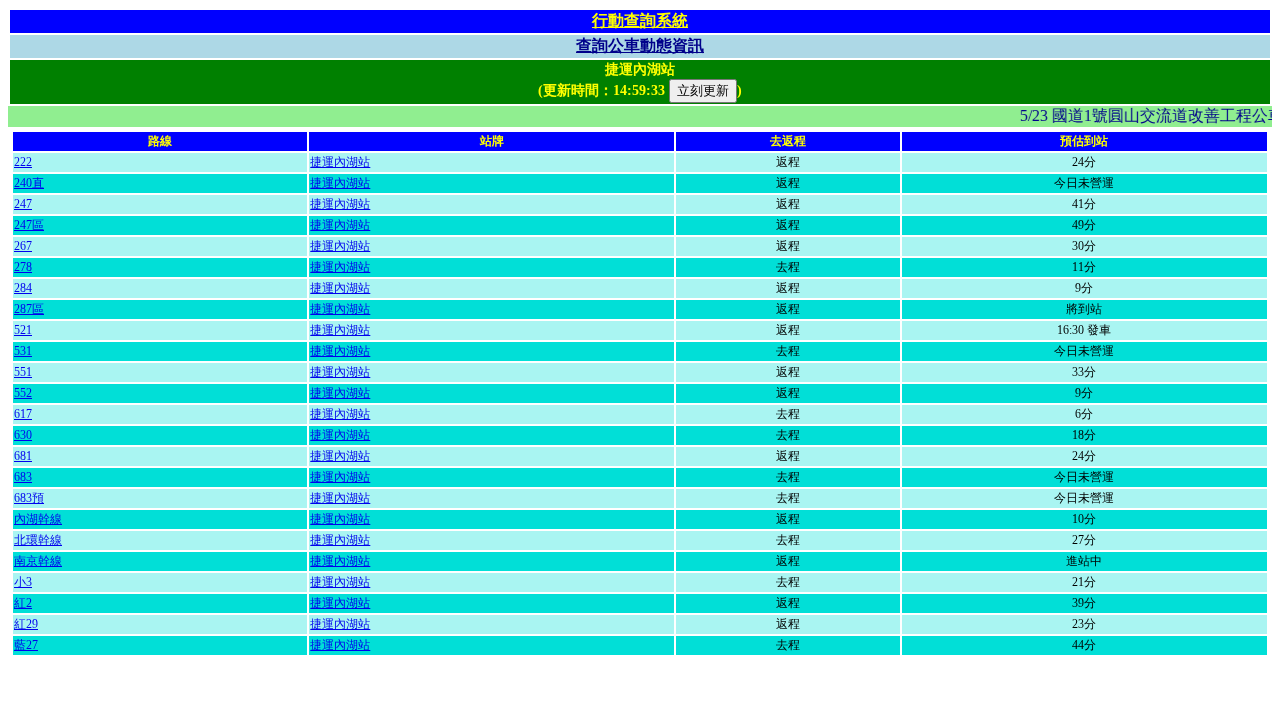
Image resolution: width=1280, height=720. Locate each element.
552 (23, 393)
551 (23, 372)
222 (23, 162)
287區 (29, 309)
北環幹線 (38, 540)
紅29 (26, 624)
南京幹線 (38, 561)
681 (23, 456)
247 (23, 204)
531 (23, 351)
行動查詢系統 (640, 20)
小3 (23, 582)
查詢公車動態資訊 (640, 45)
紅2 (23, 603)
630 (23, 435)
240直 (29, 183)
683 (23, 477)
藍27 (26, 645)
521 (23, 330)
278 (23, 267)
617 (23, 414)
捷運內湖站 (340, 162)
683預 (29, 498)
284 (23, 288)
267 (23, 246)
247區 (29, 225)
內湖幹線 (38, 519)
